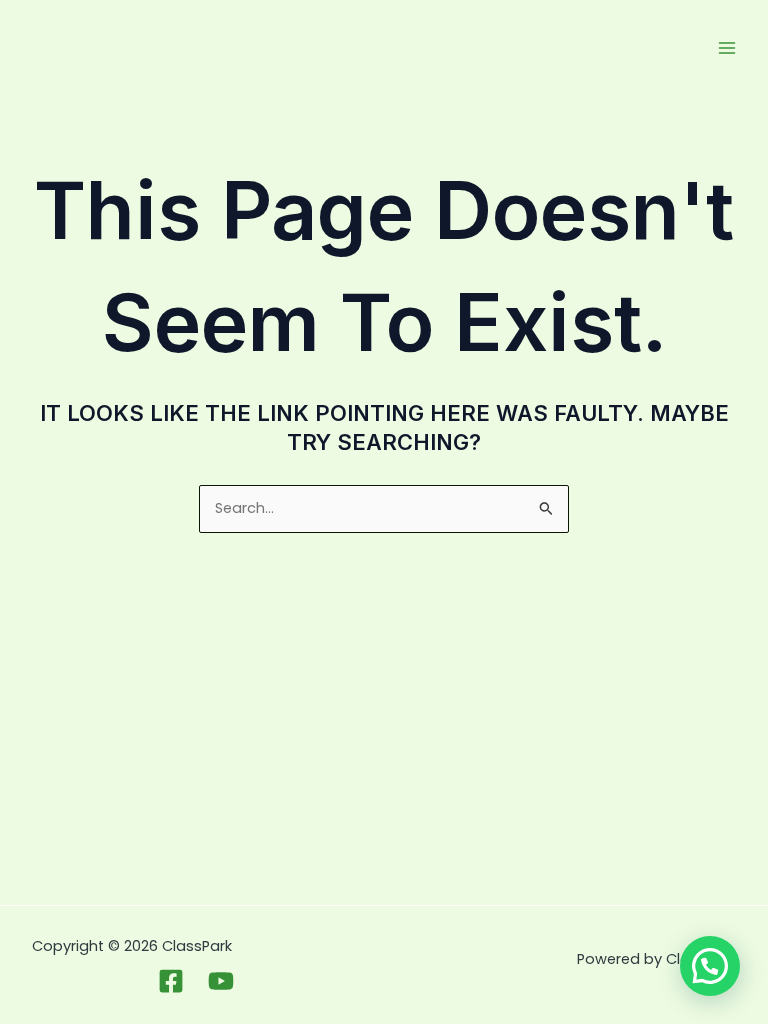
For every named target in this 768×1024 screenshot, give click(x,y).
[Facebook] (171, 981)
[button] (710, 966)
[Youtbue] (221, 981)
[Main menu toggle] (727, 48)
